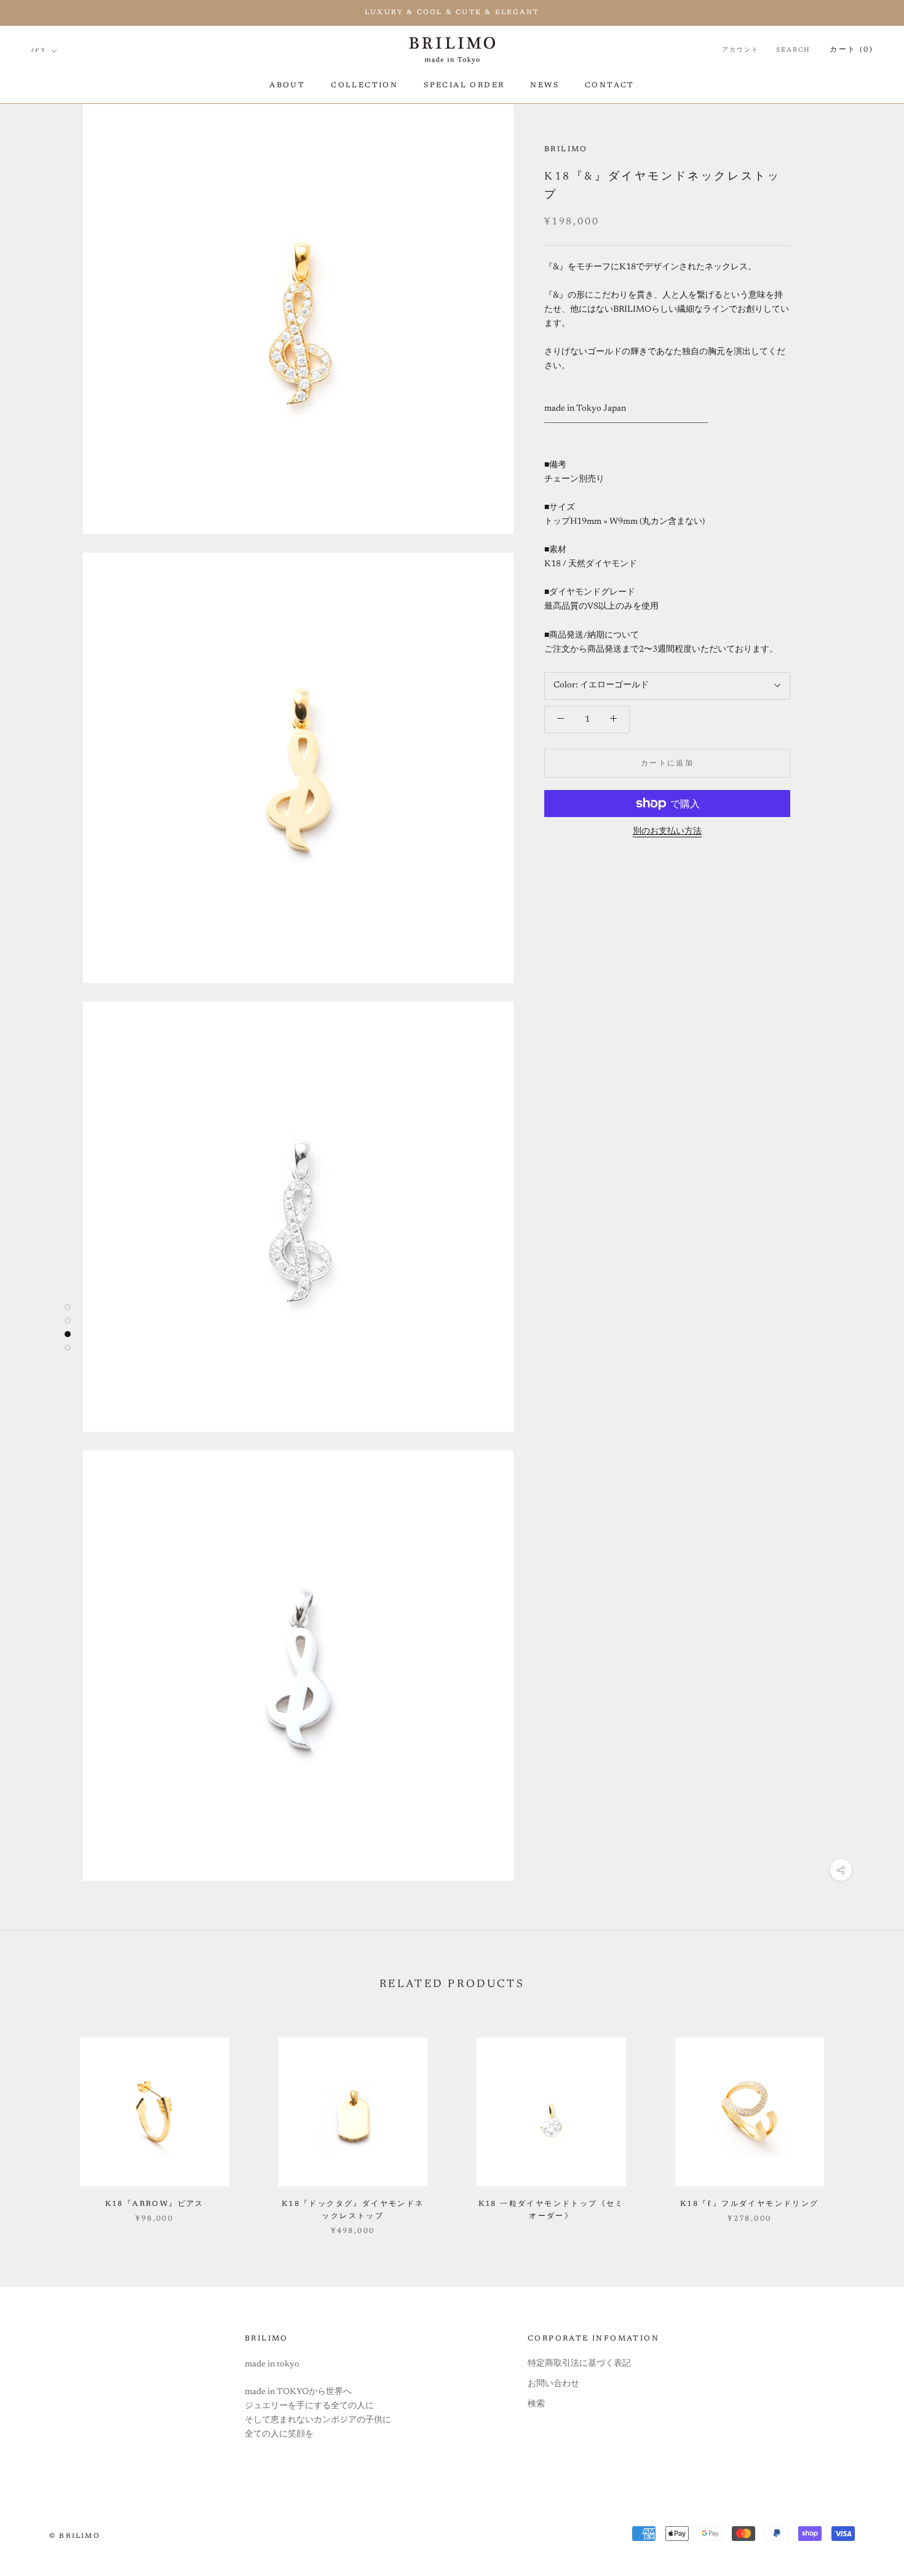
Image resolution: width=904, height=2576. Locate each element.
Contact (610, 85)
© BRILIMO (75, 2536)
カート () (851, 50)
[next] (866, 2124)
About (287, 85)
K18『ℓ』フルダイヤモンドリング (750, 2204)
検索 (536, 2404)
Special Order (464, 85)
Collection (364, 85)
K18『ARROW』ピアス (155, 2204)
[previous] (38, 2124)
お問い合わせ (553, 2384)
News (545, 85)
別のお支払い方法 (667, 832)
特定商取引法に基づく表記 (579, 2364)
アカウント (740, 51)
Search (793, 51)
